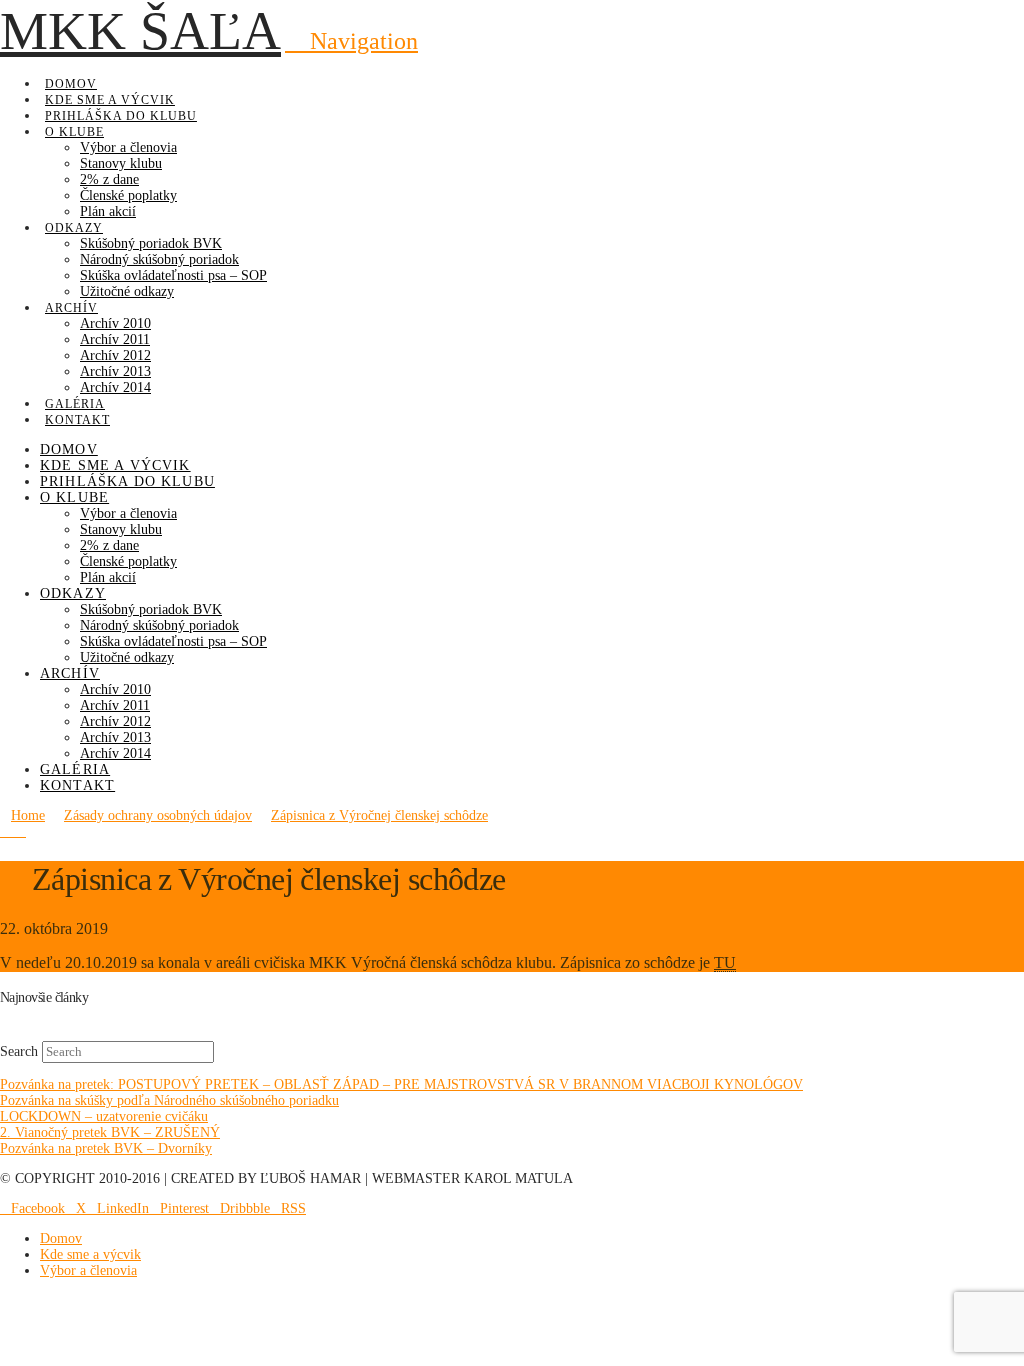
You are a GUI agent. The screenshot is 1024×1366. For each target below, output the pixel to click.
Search (19, 1051)
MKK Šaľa (140, 31)
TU (725, 962)
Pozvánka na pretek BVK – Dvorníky (106, 1148)
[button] (351, 41)
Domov (61, 1238)
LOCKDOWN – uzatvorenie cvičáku (104, 1116)
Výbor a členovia (88, 1270)
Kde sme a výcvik (90, 1254)
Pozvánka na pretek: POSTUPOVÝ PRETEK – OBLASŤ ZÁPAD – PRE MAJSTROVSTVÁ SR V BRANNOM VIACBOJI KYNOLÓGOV (401, 1084)
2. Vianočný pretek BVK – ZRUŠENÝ (110, 1132)
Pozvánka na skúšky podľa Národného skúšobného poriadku (169, 1100)
